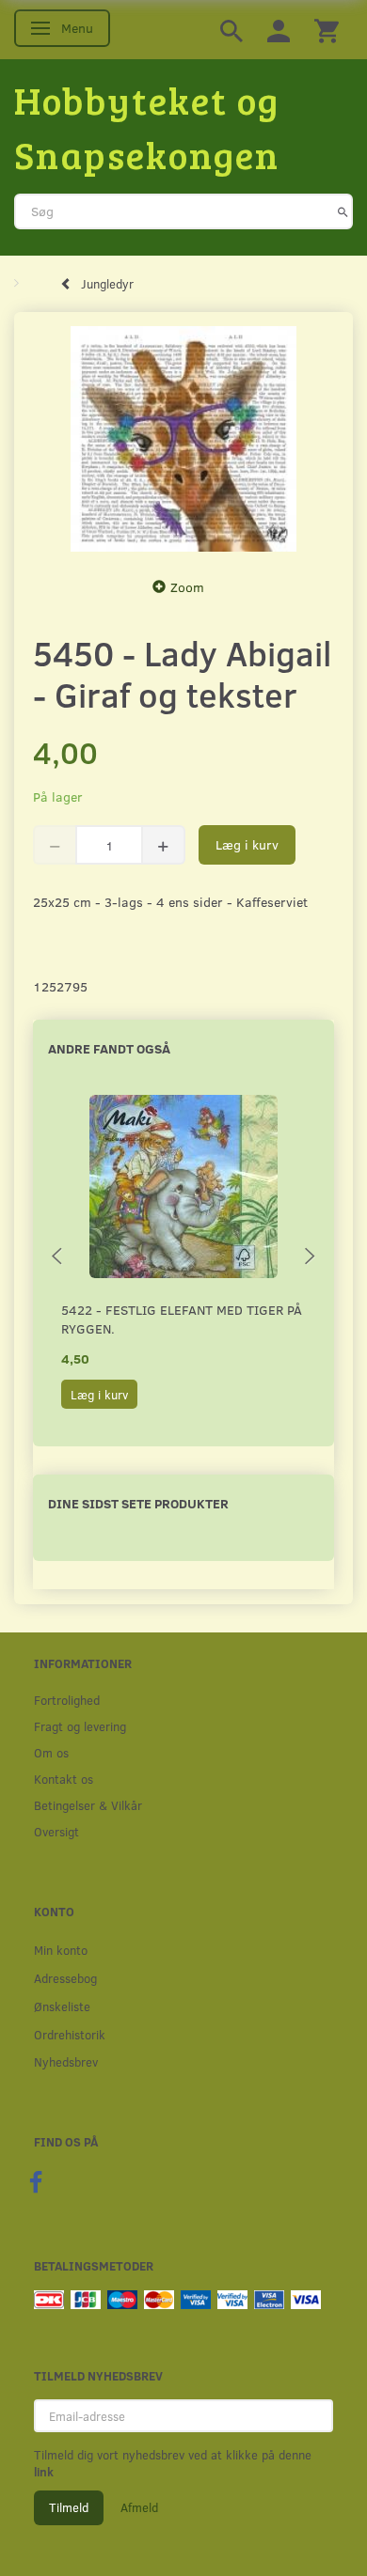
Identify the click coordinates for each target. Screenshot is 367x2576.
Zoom (187, 587)
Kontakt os (64, 1779)
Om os (51, 1752)
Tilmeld (69, 2507)
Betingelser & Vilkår (88, 1805)
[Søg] (343, 211)
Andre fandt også (109, 1048)
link (44, 2472)
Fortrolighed (67, 1700)
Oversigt (56, 1831)
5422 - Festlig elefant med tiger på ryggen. (182, 1319)
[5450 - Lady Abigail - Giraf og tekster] (183, 439)
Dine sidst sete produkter (138, 1503)
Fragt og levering (80, 1726)
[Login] (279, 30)
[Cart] (327, 30)
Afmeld (139, 2507)
